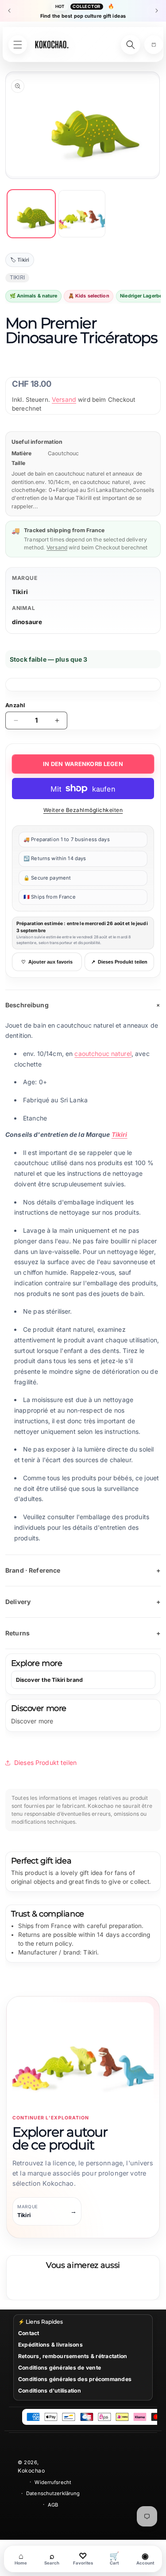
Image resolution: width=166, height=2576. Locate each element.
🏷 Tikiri (20, 260)
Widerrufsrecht (53, 2482)
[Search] (131, 45)
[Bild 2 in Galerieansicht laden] (82, 214)
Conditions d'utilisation (50, 2391)
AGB (53, 2505)
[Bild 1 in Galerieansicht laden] (31, 214)
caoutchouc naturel (103, 1054)
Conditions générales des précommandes (75, 2379)
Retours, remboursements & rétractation (73, 2356)
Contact (29, 2333)
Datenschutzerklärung (53, 2493)
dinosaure (27, 622)
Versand (64, 399)
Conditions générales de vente (60, 2368)
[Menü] (18, 45)
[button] (154, 45)
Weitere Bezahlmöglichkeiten (83, 810)
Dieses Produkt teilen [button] (45, 1762)
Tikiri (20, 592)
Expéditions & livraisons (50, 2345)
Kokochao (31, 2471)
